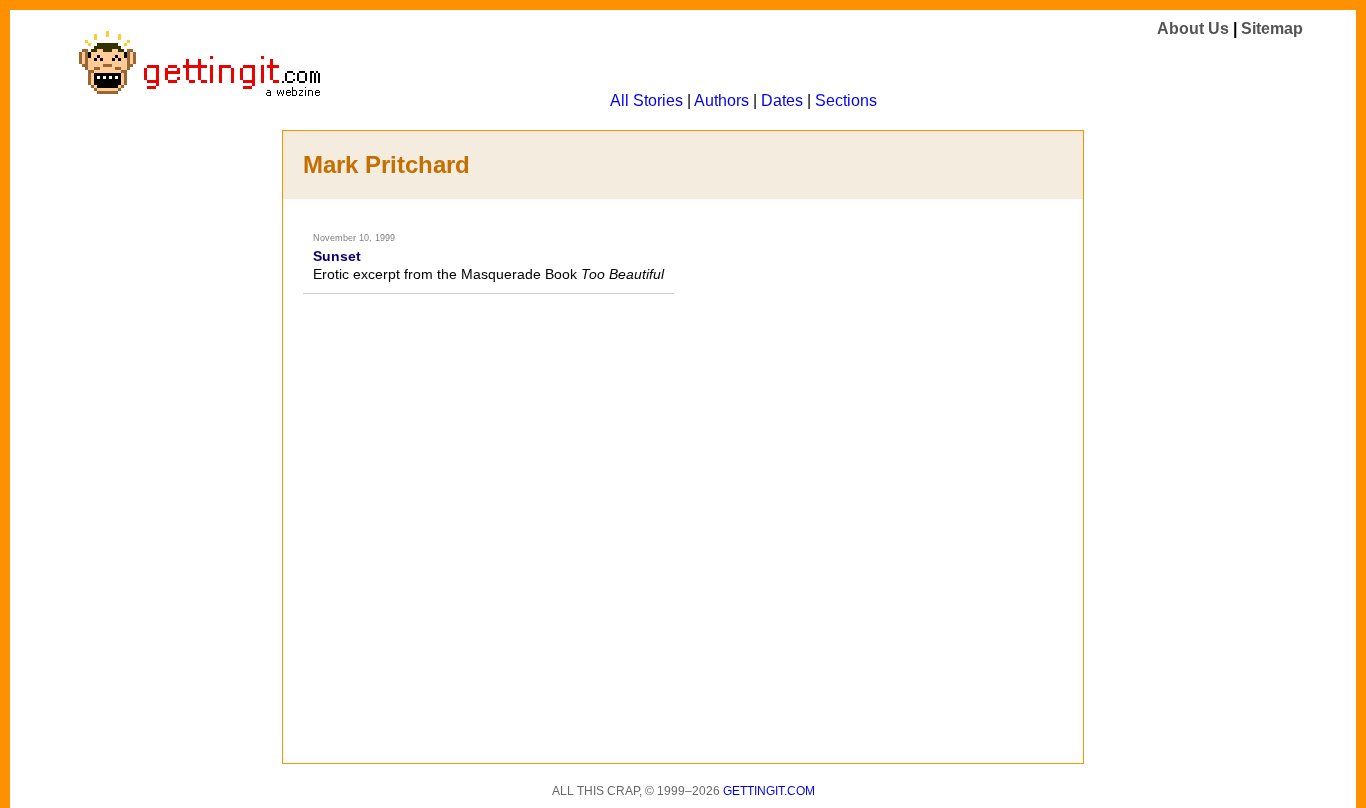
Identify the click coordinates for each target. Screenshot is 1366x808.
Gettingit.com (769, 791)
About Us (1193, 28)
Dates (782, 100)
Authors (721, 100)
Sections (846, 100)
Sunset (337, 256)
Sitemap (1272, 28)
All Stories (646, 100)
